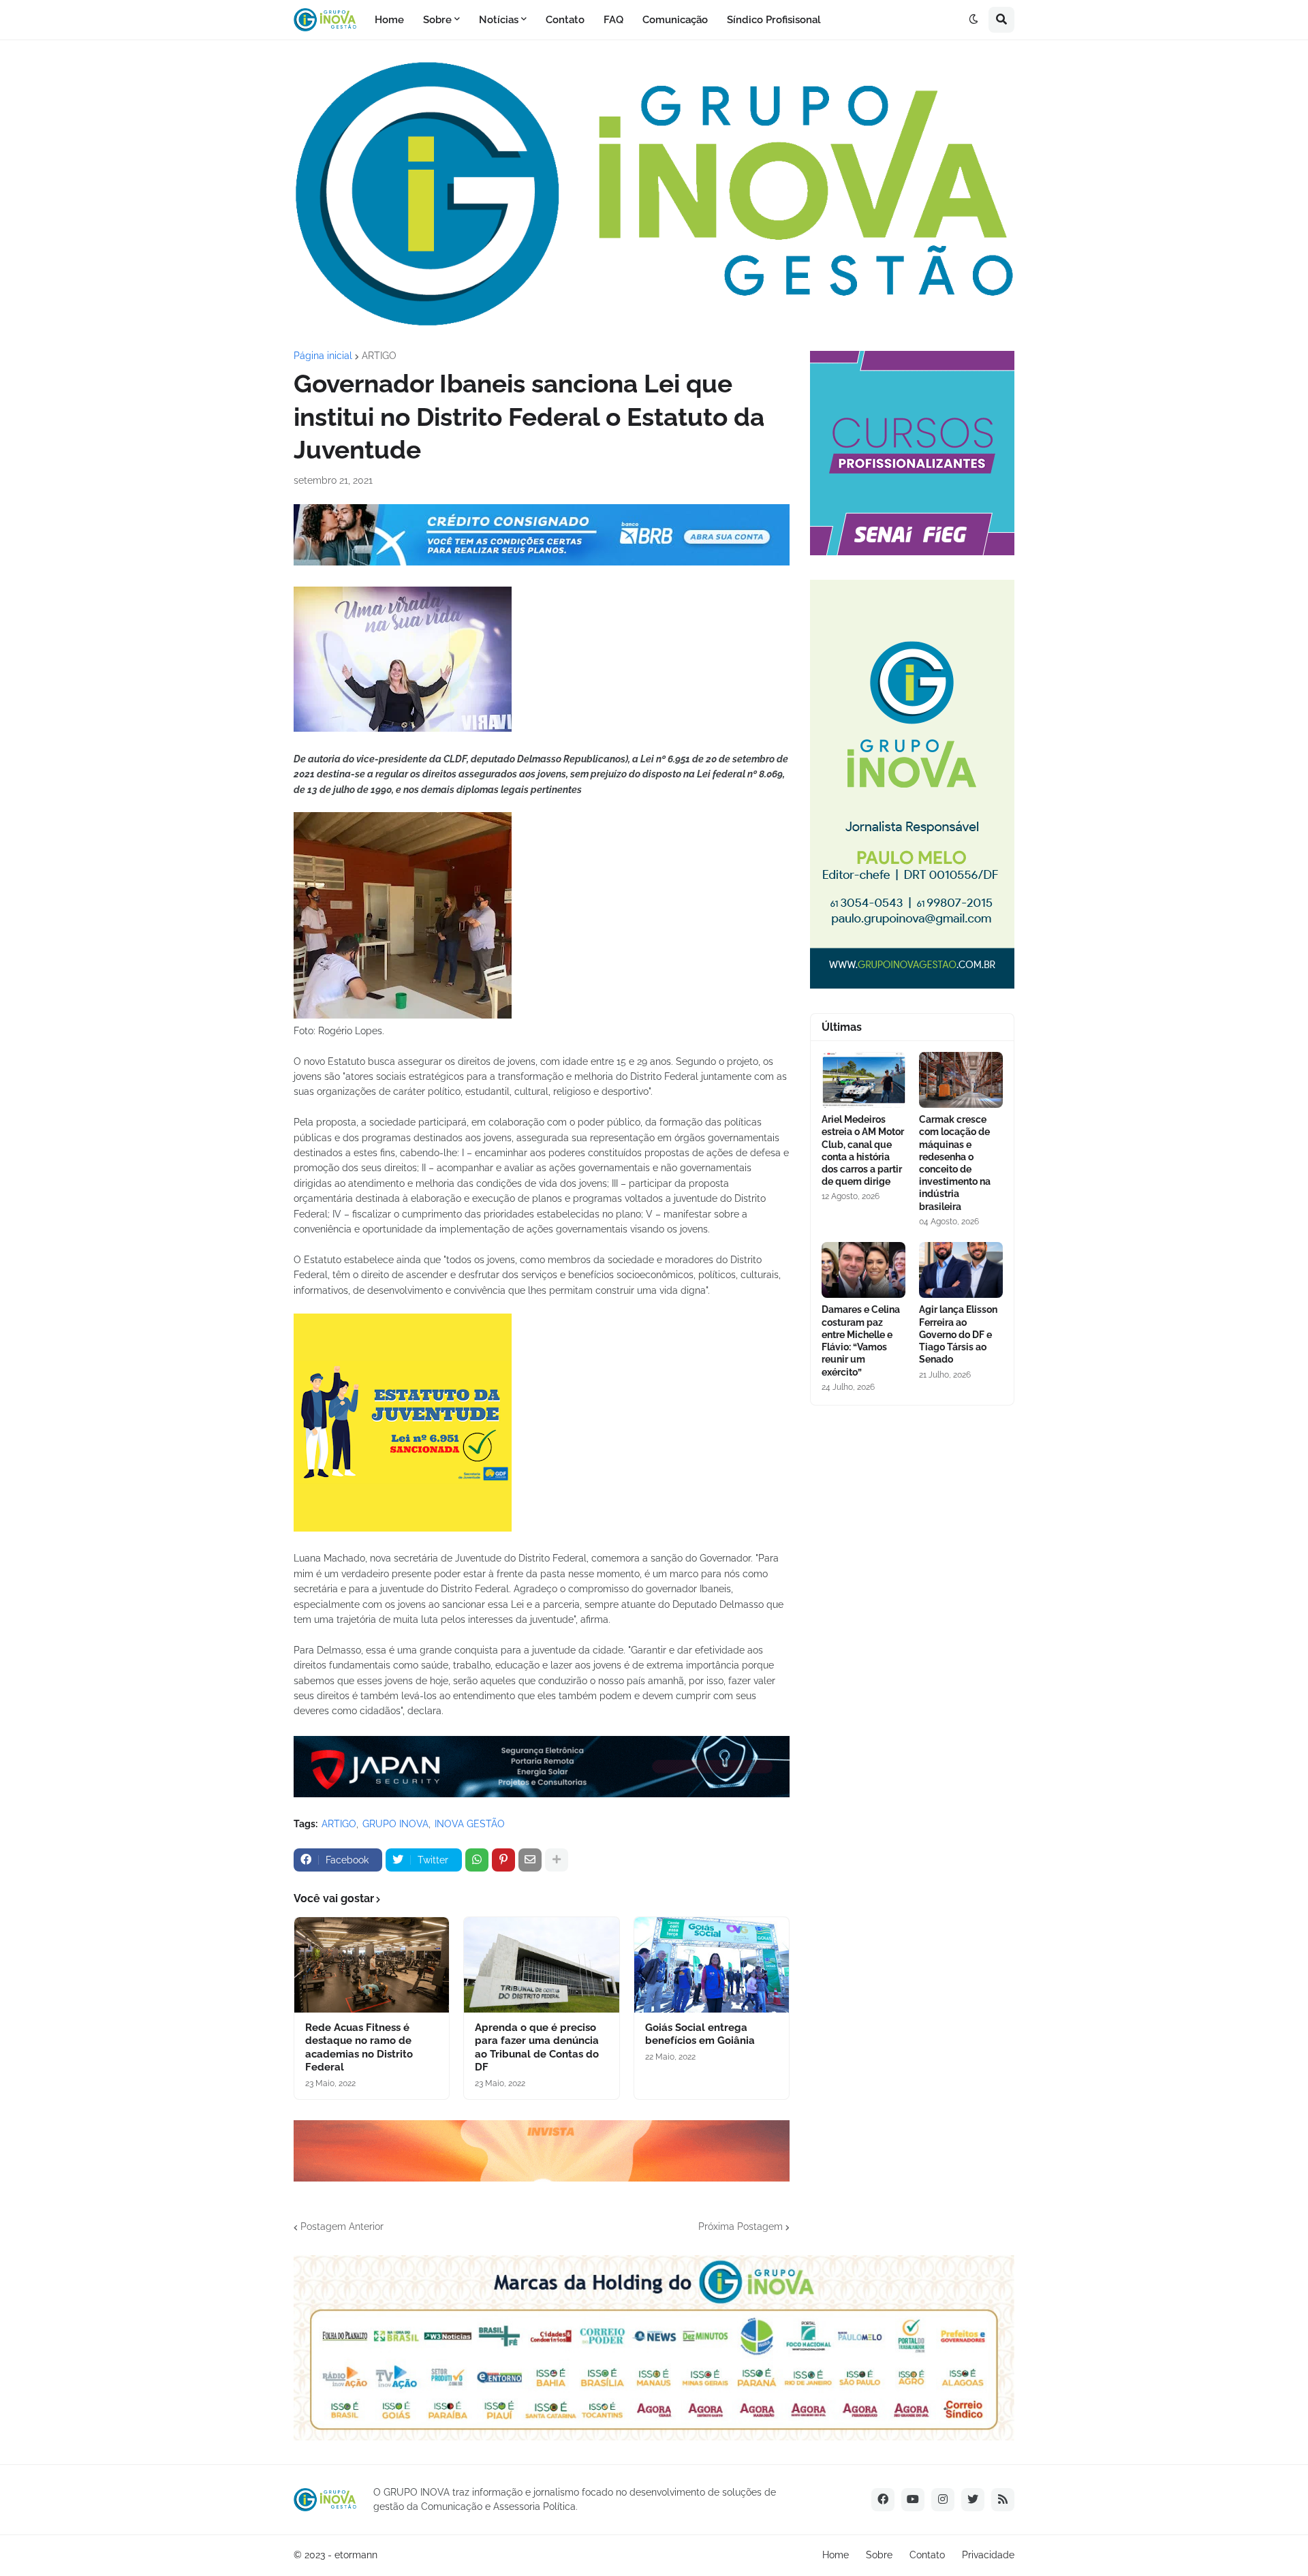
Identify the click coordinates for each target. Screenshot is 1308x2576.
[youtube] (913, 2500)
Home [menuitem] (389, 20)
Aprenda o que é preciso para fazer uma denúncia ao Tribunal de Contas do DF (537, 2048)
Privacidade (988, 2555)
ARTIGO (379, 356)
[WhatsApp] (477, 1860)
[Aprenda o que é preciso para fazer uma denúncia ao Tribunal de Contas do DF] (541, 1965)
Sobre (879, 2555)
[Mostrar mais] (557, 1860)
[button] (974, 20)
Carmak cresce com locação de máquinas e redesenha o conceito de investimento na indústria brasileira (955, 1163)
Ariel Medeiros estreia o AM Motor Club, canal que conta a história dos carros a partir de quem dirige (863, 1150)
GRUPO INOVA (395, 1824)
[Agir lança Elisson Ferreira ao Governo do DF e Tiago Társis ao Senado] (961, 1270)
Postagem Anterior (342, 2226)
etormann (356, 2555)
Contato (927, 2555)
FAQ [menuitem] (613, 20)
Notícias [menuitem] (499, 20)
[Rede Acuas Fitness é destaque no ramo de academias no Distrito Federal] (372, 1965)
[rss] (1003, 2500)
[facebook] (883, 2500)
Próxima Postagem (741, 2226)
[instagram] (943, 2500)
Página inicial (323, 356)
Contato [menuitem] (565, 20)
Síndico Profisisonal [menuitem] (774, 20)
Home (836, 2555)
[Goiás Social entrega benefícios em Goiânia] (712, 1965)
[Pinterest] (503, 1860)
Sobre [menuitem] (437, 20)
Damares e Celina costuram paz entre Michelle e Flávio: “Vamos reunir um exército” (861, 1340)
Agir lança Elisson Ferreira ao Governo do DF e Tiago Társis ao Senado (958, 1334)
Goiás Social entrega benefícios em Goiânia (700, 2034)
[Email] (530, 1860)
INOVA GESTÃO (470, 1824)
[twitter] (973, 2500)
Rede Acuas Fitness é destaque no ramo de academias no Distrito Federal (359, 2048)
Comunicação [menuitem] (675, 20)
